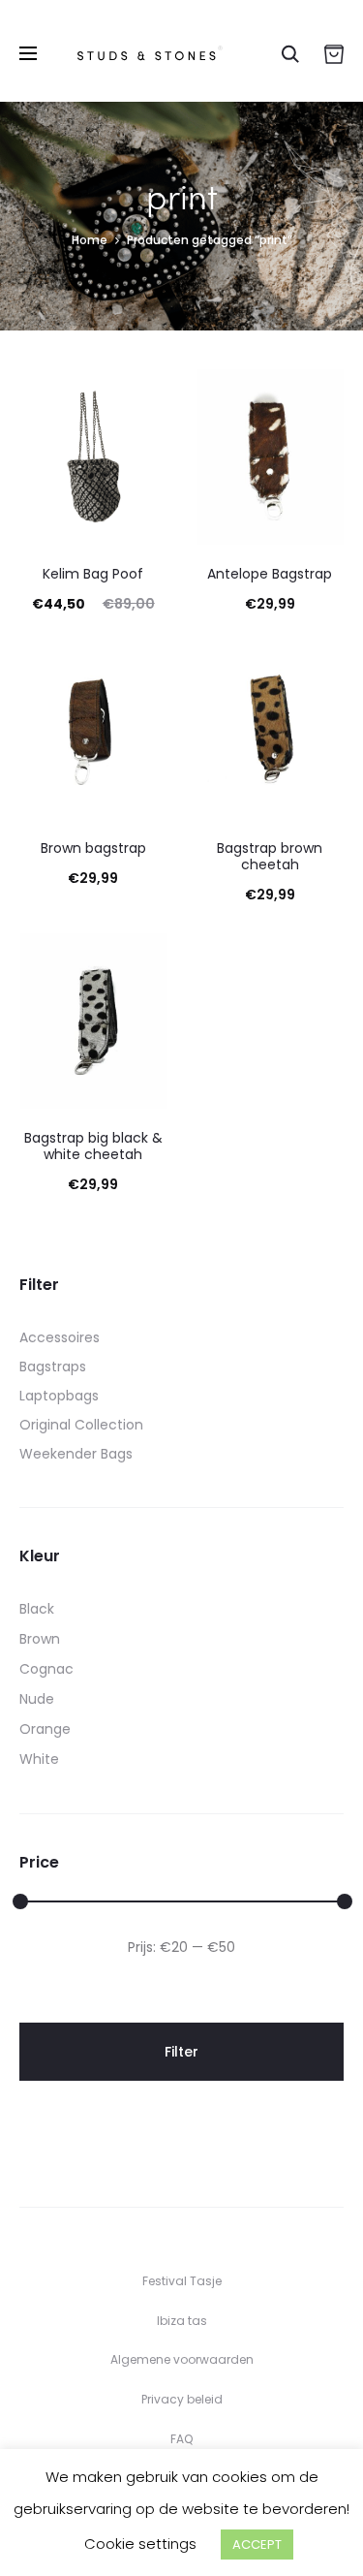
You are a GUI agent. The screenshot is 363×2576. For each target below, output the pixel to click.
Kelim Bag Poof (93, 574)
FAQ (181, 2439)
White (39, 1759)
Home (90, 240)
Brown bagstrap (93, 848)
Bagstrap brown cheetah (270, 856)
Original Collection (81, 1425)
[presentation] (31, 457)
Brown (40, 1639)
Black (37, 1609)
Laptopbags (59, 1396)
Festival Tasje (182, 2281)
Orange (45, 1729)
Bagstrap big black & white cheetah (93, 1146)
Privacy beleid (182, 2399)
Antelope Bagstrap (270, 574)
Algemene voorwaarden (182, 2359)
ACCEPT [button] (257, 2545)
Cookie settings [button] (140, 2544)
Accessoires (60, 1337)
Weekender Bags (76, 1454)
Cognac (46, 1669)
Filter (181, 2052)
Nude (37, 1699)
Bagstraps (53, 1367)
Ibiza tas (182, 2321)
